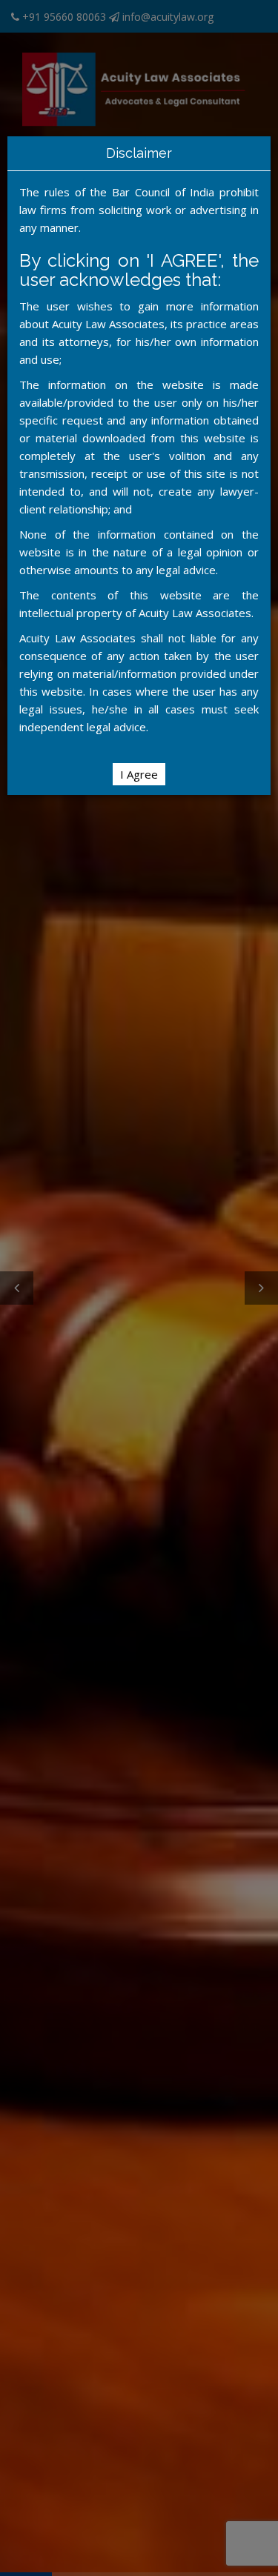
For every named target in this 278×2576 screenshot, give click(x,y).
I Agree (139, 774)
